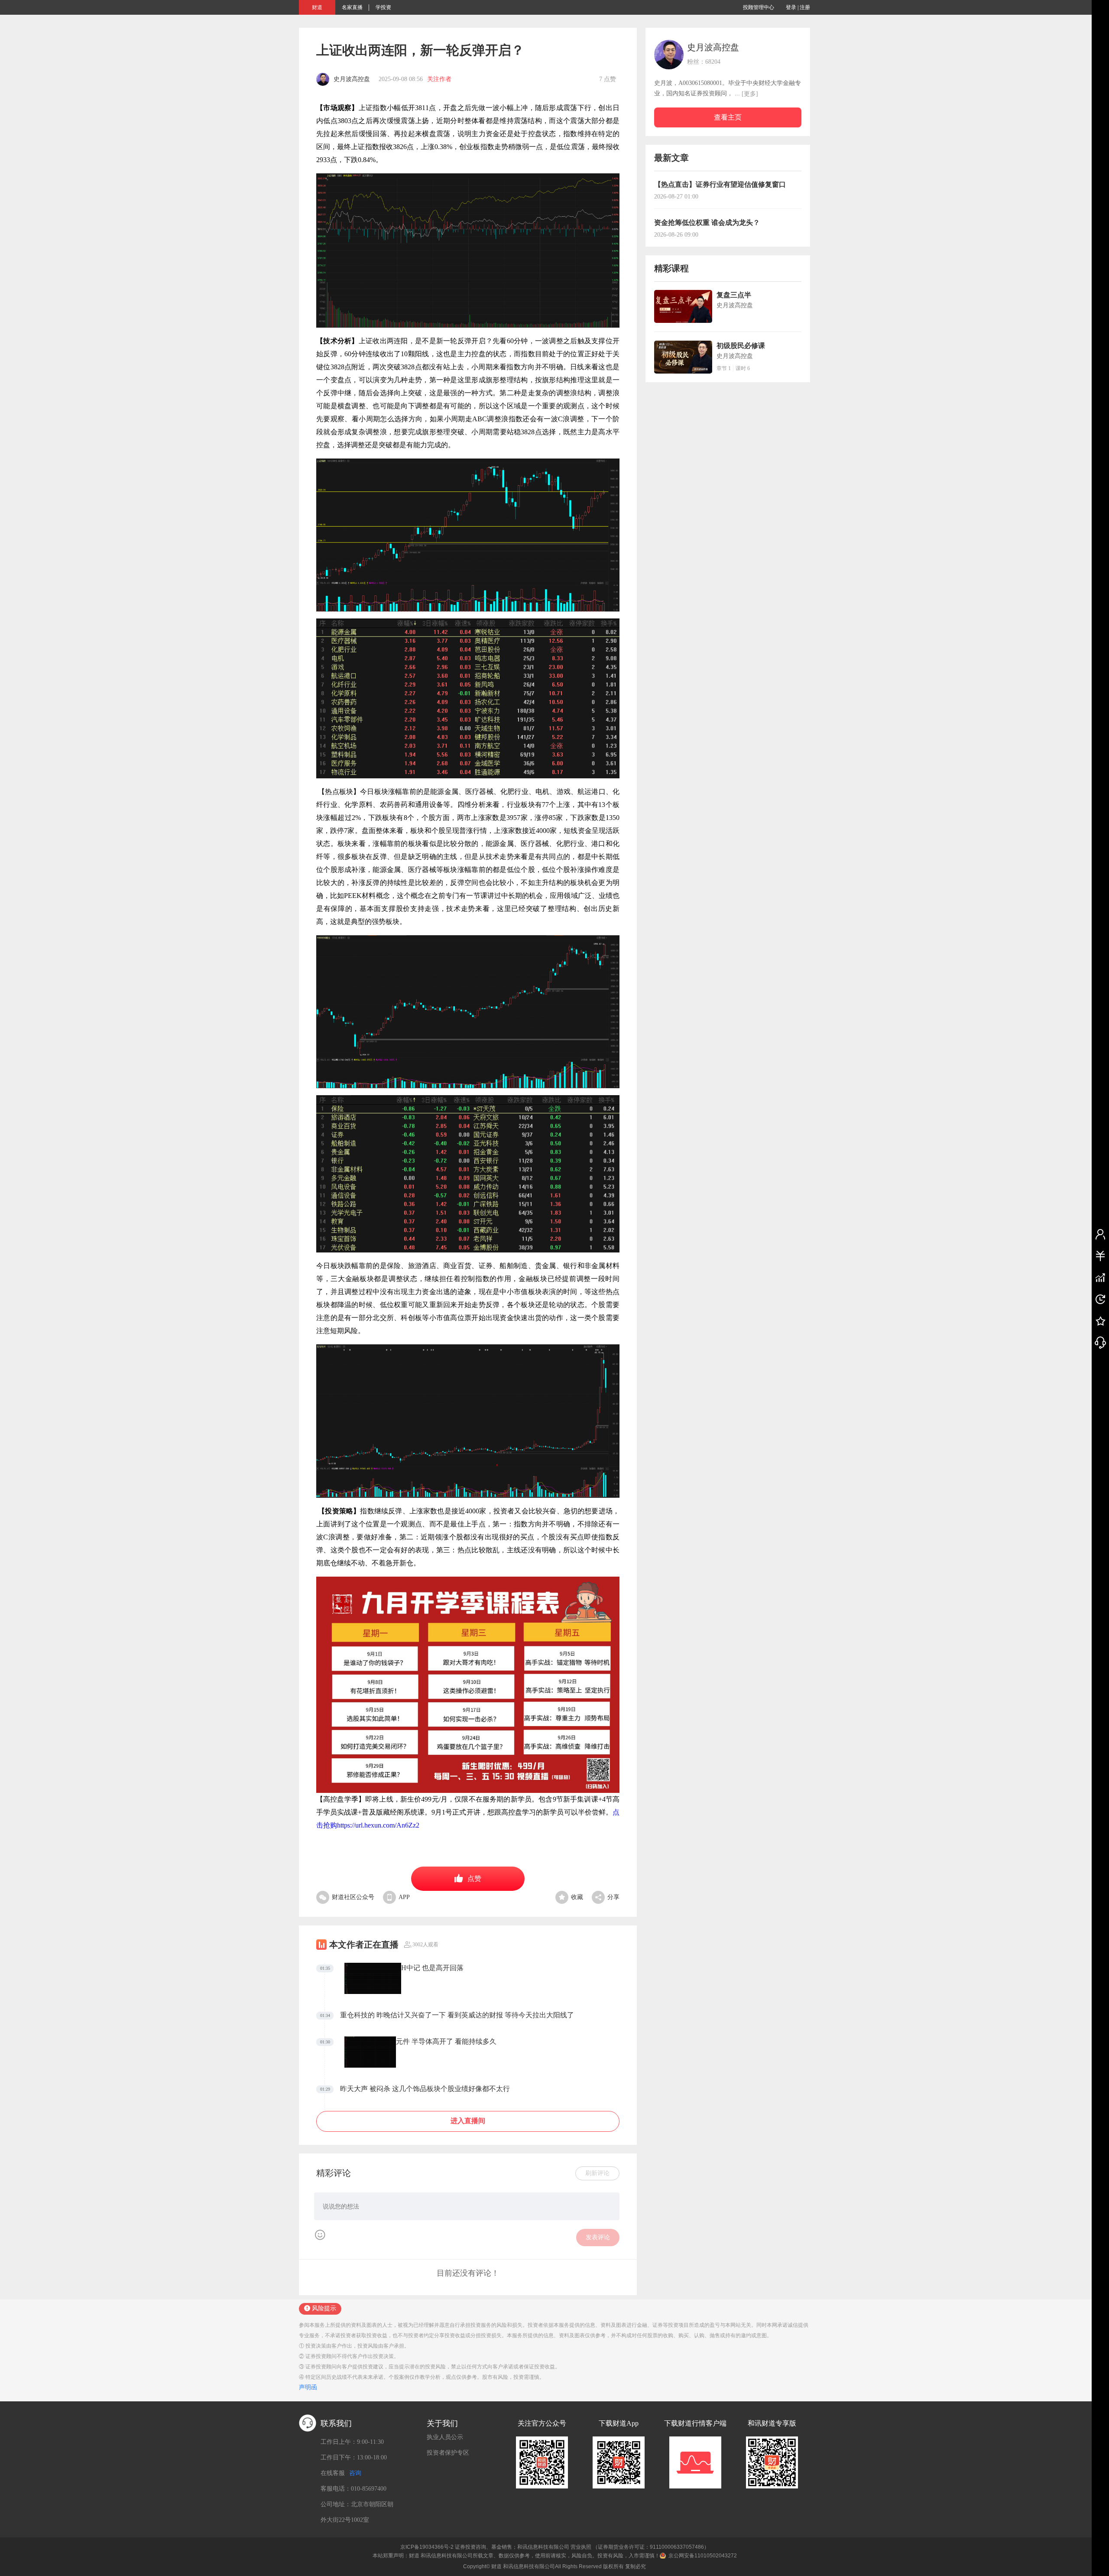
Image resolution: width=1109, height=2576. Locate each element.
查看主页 (728, 117)
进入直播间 (468, 2121)
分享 (613, 1897)
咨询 (355, 2473)
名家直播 (352, 7)
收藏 (577, 1897)
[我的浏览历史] (1100, 1299)
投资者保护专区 (448, 2453)
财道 (317, 7)
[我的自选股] (1100, 1277)
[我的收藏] (1100, 1321)
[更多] (750, 94)
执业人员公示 (445, 2437)
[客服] (1100, 1342)
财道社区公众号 (353, 1897)
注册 (805, 7)
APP (404, 1897)
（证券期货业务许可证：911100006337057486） (651, 2547)
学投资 (383, 7)
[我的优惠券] (1100, 1255)
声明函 (308, 2387)
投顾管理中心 (759, 7)
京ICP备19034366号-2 (427, 2547)
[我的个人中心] (1100, 1234)
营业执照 (581, 2547)
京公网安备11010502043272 (703, 2556)
